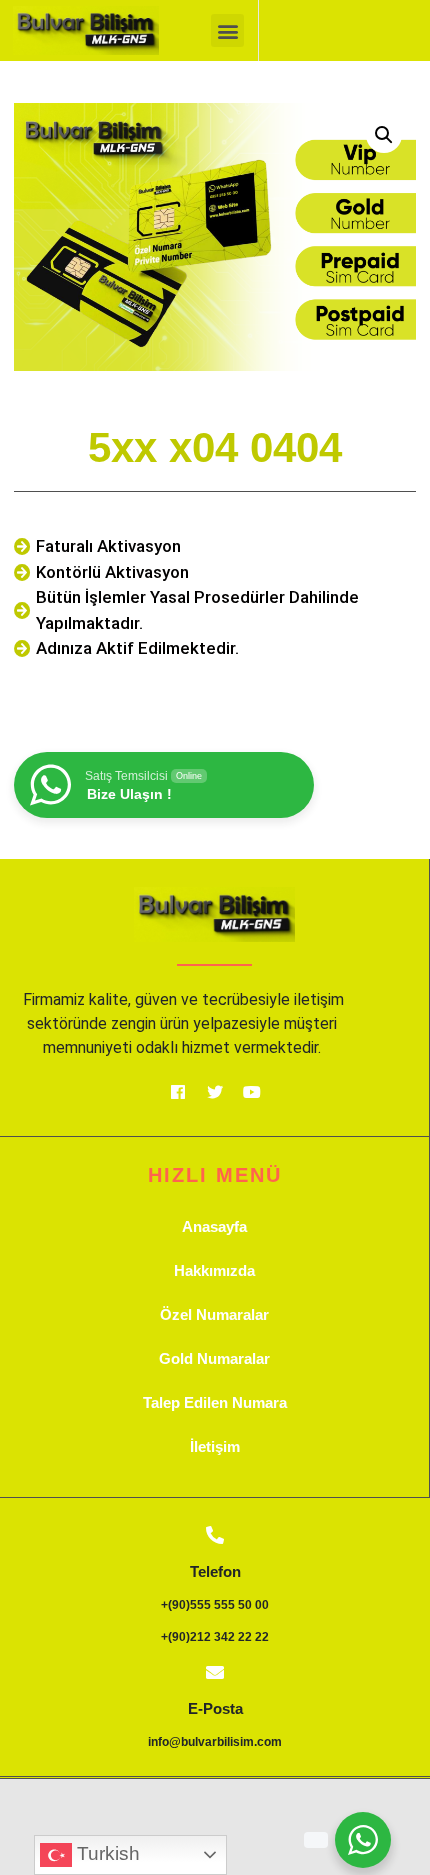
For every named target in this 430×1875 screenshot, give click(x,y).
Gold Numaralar (214, 1358)
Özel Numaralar (214, 1314)
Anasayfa (214, 1226)
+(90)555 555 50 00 (215, 1605)
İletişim (215, 1446)
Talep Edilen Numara (215, 1402)
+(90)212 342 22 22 (215, 1637)
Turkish (106, 1853)
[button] (227, 30)
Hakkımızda (214, 1270)
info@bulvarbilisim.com (215, 1742)
